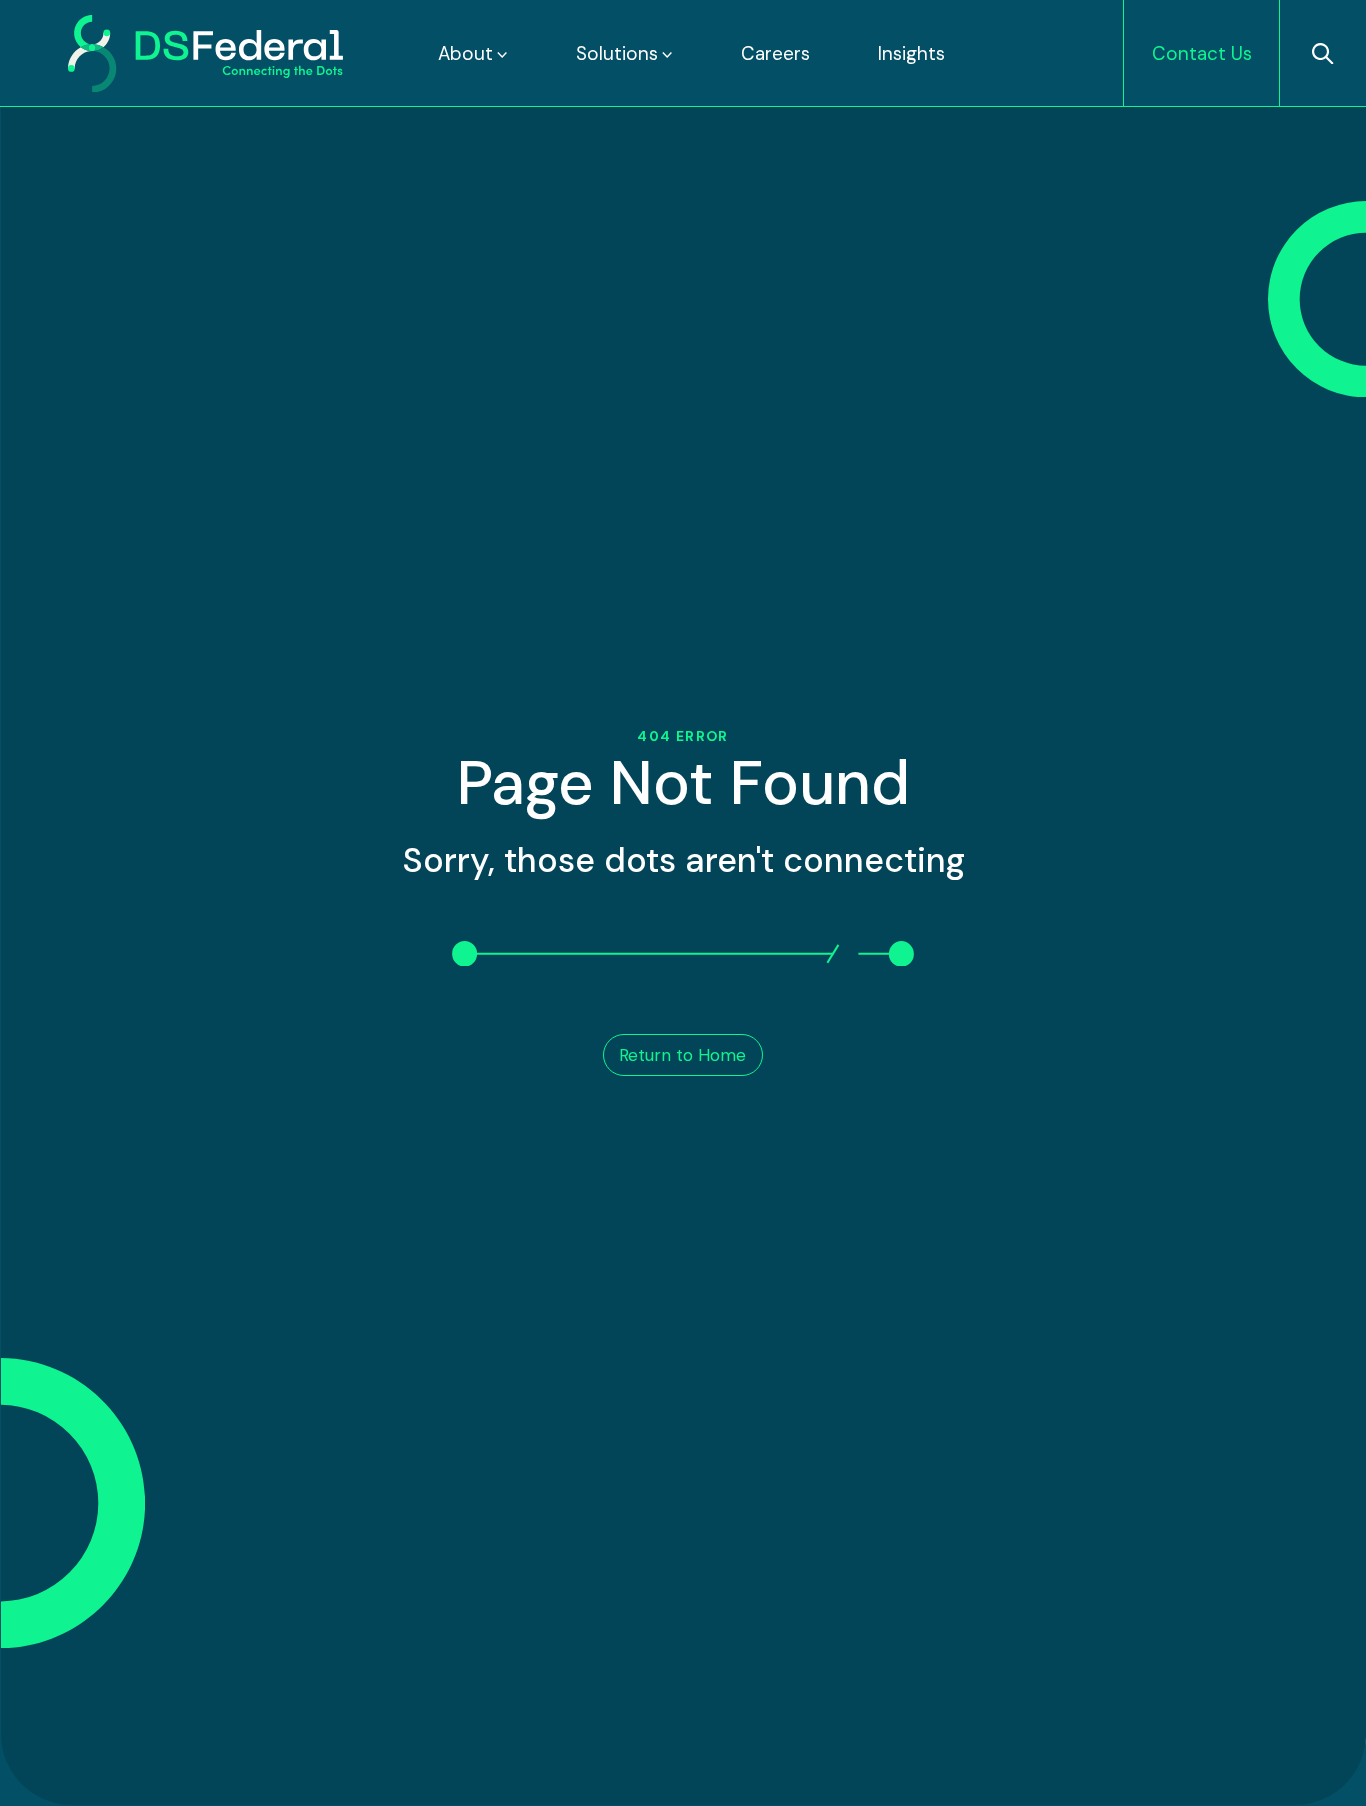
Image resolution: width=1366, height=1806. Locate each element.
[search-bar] (1323, 53)
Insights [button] (911, 53)
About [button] (465, 53)
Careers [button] (775, 53)
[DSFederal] (205, 54)
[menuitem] (473, 53)
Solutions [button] (617, 53)
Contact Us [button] (1202, 53)
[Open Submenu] (500, 53)
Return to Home (682, 1055)
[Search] (1322, 53)
